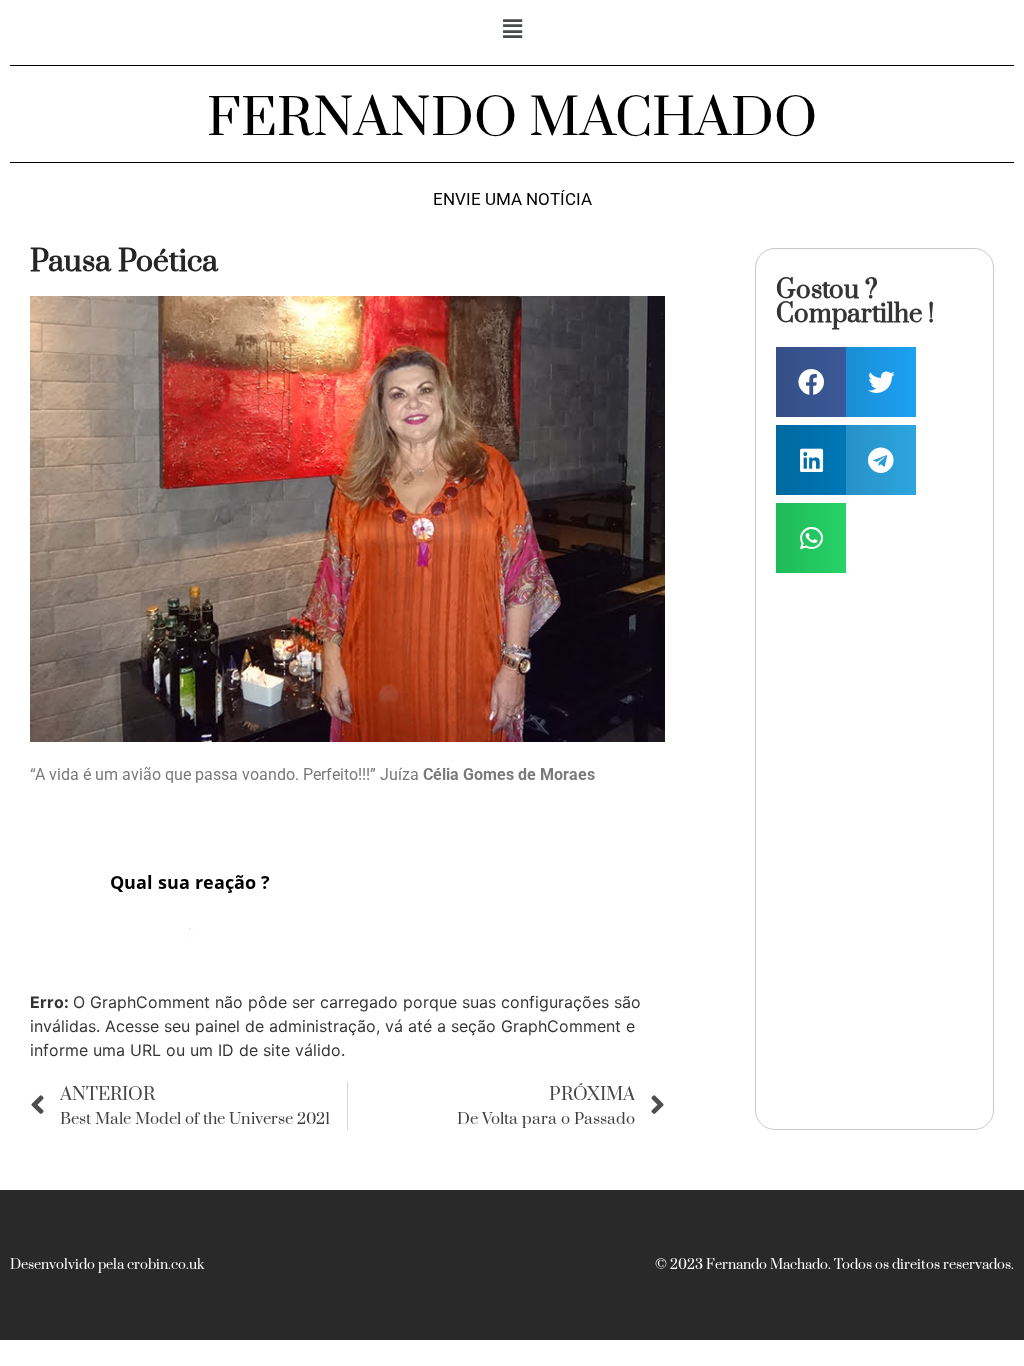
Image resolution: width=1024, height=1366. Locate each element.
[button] (512, 28)
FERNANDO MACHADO (512, 119)
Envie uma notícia (512, 199)
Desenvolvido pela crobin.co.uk (107, 1265)
